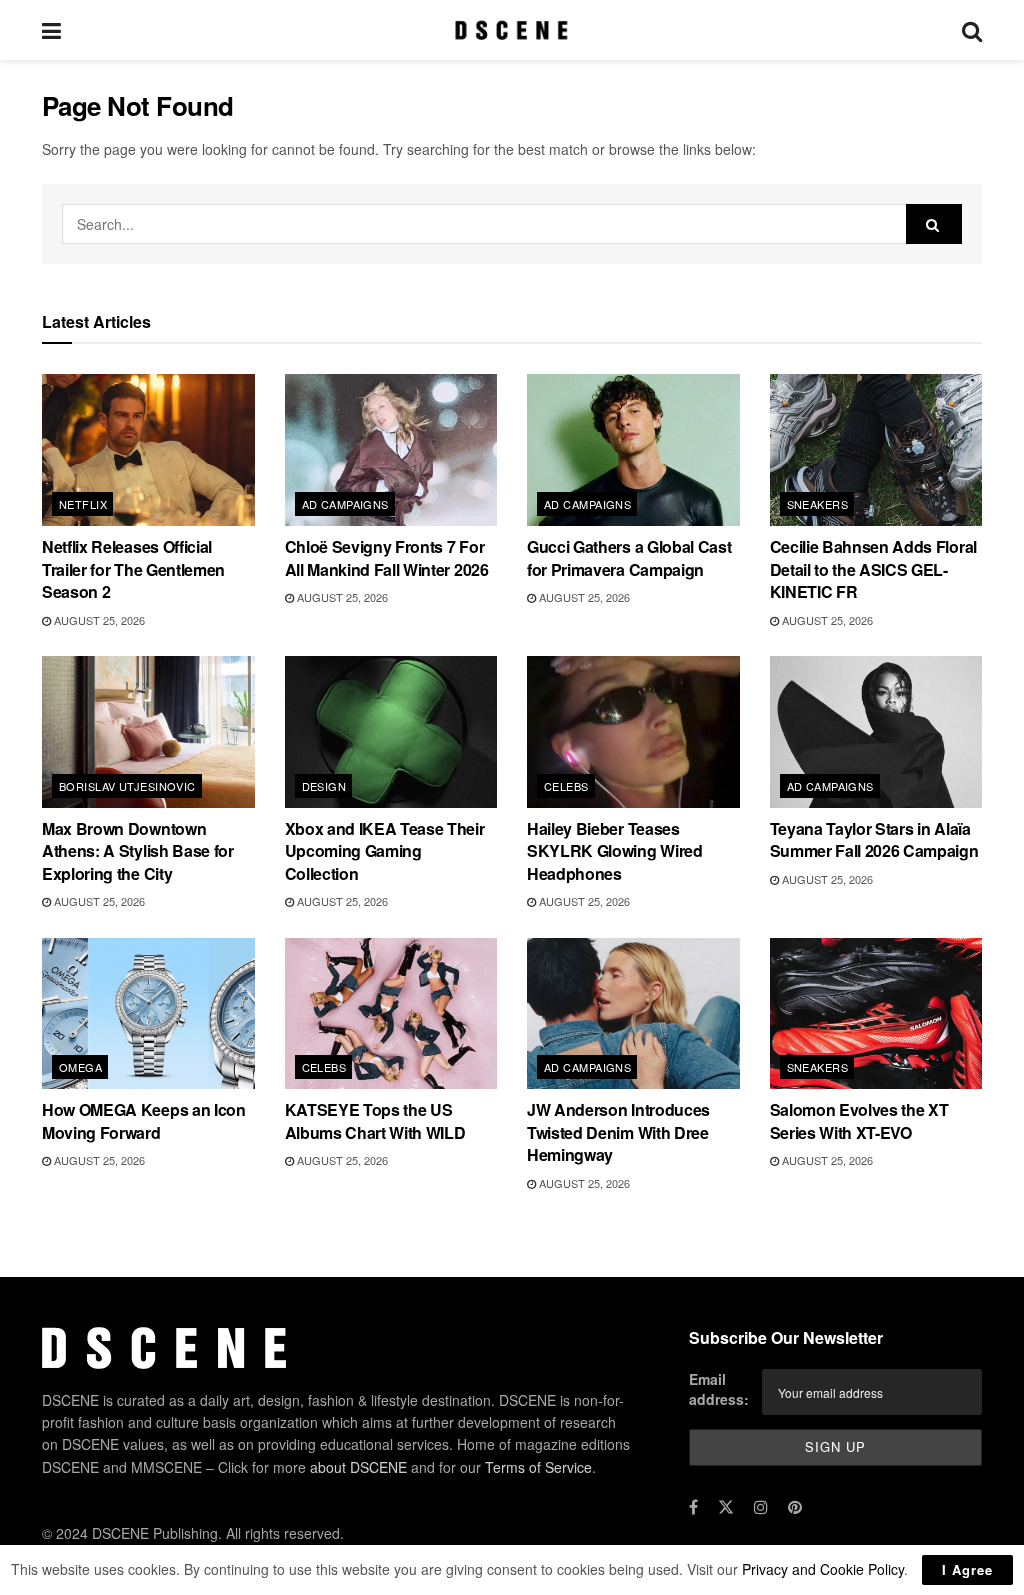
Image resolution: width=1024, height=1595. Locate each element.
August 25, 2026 (98, 620)
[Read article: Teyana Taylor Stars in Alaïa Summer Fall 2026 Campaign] (876, 732)
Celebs (566, 786)
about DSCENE (358, 1467)
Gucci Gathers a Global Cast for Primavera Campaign (629, 557)
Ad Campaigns (345, 504)
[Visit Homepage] (511, 30)
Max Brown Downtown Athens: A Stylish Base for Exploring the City (138, 851)
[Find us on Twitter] (726, 1507)
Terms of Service (538, 1467)
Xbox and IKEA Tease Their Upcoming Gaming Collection (385, 851)
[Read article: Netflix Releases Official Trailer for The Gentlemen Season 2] (148, 450)
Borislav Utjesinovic (127, 786)
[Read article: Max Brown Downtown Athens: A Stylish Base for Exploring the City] (148, 732)
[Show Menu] (51, 30)
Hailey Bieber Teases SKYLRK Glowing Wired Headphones (615, 851)
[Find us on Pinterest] (795, 1507)
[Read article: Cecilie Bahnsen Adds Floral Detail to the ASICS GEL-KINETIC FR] (876, 450)
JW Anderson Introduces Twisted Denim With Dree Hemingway (618, 1132)
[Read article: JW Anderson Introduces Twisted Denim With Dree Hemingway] (633, 1014)
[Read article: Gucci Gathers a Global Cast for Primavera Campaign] (633, 450)
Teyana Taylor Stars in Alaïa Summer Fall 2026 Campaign (874, 839)
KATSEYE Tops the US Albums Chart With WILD (375, 1120)
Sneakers (818, 504)
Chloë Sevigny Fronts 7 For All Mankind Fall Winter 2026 (387, 557)
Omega (80, 1067)
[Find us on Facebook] (693, 1507)
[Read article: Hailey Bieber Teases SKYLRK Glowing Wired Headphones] (633, 732)
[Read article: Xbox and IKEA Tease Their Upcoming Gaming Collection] (391, 732)
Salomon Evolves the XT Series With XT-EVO (859, 1120)
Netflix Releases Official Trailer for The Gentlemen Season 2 (133, 569)
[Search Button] (972, 30)
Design (324, 786)
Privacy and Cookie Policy (823, 1569)
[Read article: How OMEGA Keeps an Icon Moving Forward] (148, 1014)
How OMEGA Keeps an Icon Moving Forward (144, 1120)
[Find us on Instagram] (761, 1507)
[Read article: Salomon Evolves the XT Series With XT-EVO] (876, 1014)
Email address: (719, 1389)
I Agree (967, 1569)
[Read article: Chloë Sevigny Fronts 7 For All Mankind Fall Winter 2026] (391, 450)
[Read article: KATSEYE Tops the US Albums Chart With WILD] (391, 1014)
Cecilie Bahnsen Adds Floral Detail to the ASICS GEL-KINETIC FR (873, 569)
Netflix (83, 504)
